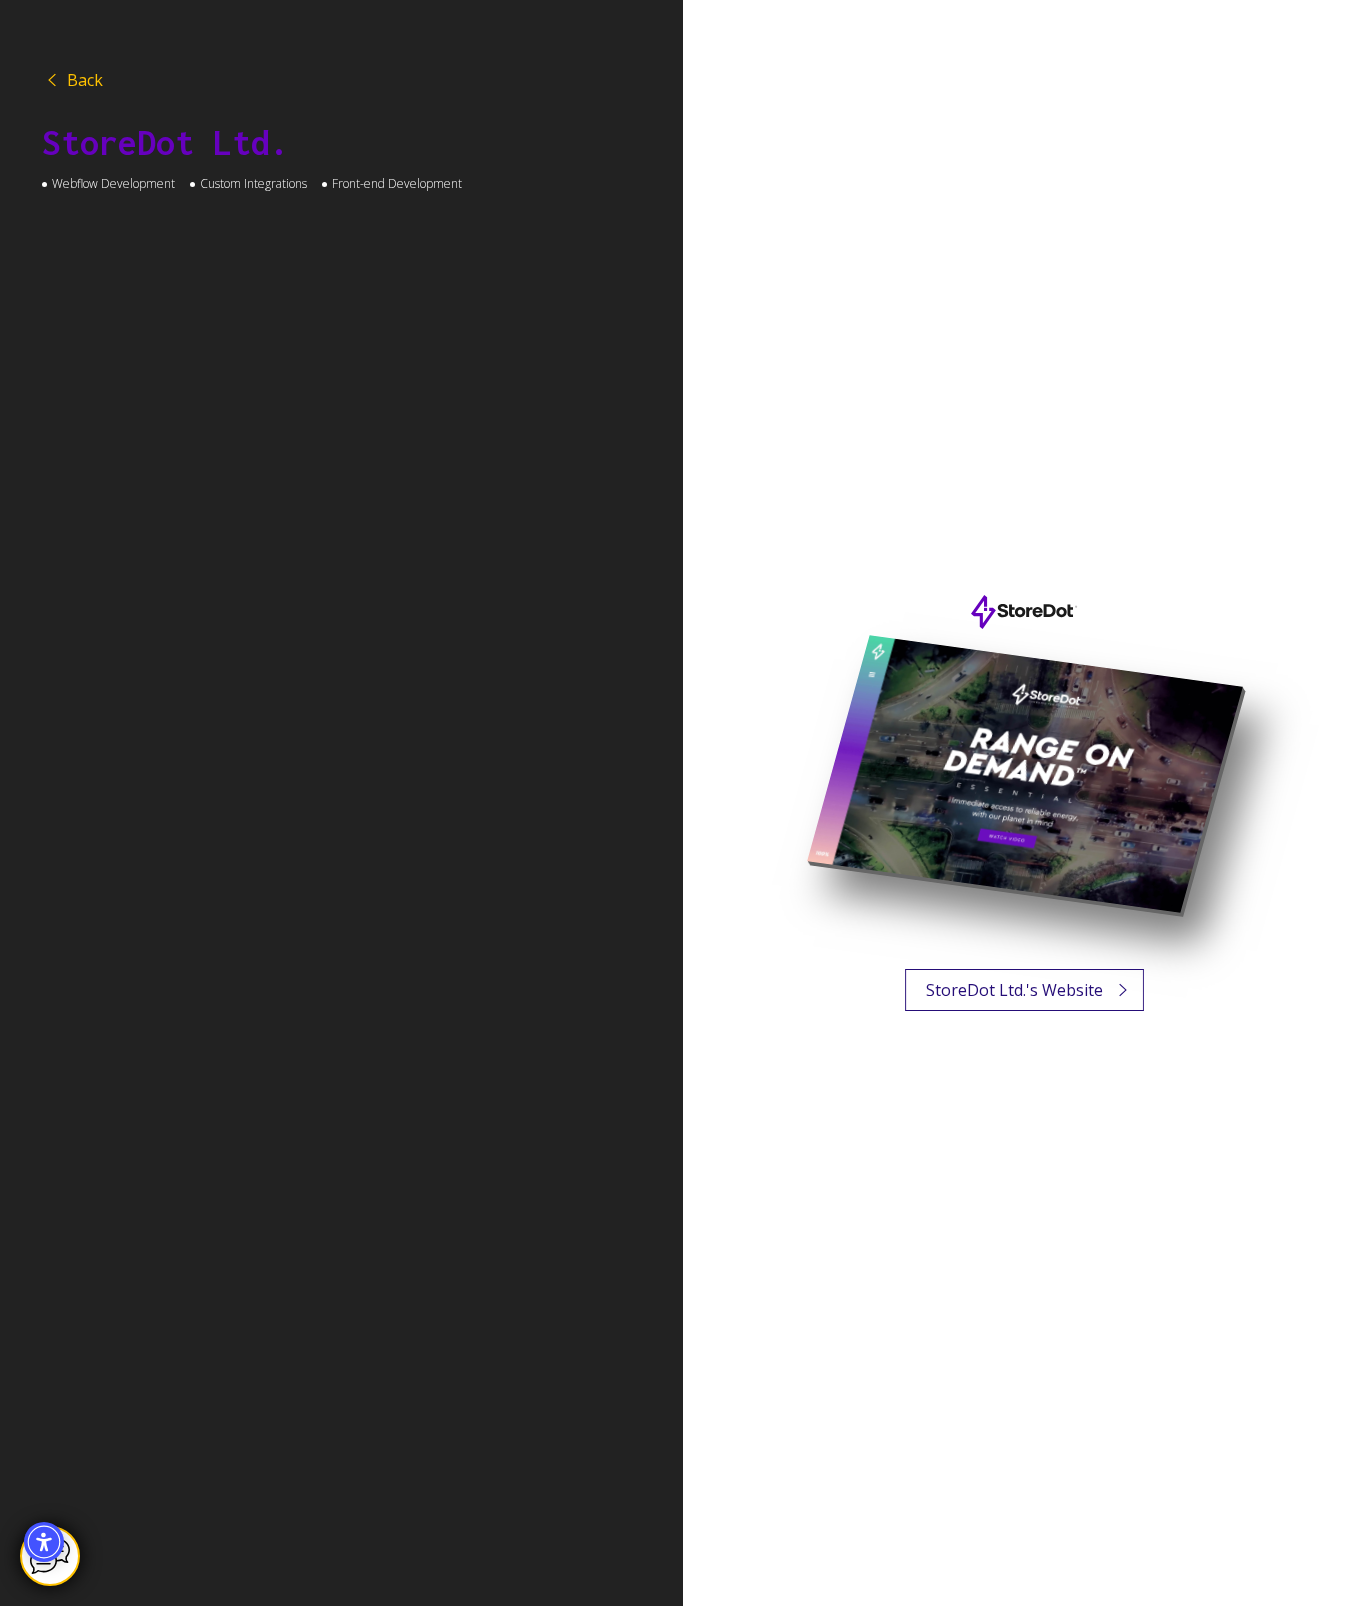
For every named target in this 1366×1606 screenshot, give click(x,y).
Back (72, 80)
